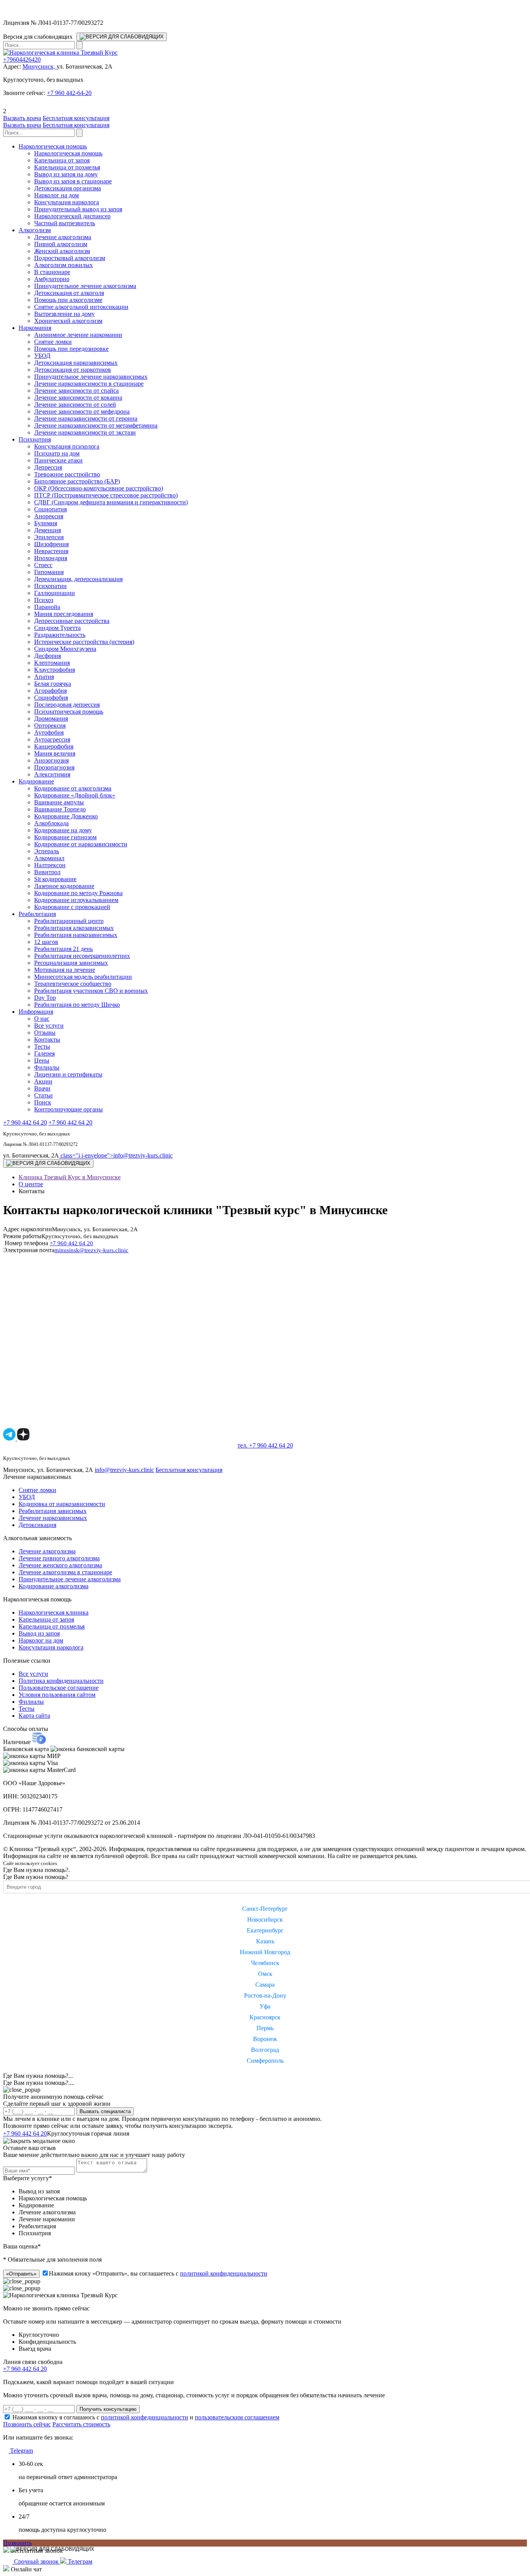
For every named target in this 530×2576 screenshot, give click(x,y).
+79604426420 (22, 60)
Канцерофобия (54, 746)
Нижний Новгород (265, 1952)
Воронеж (265, 2039)
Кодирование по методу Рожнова (78, 893)
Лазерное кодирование (64, 886)
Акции (43, 1081)
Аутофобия (49, 732)
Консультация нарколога (67, 202)
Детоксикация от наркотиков (73, 370)
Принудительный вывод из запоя (78, 209)
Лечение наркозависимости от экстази (85, 432)
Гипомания (49, 572)
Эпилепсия (49, 537)
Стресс (43, 565)
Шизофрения (51, 544)
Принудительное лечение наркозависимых (91, 377)
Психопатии (50, 586)
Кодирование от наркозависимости (81, 844)
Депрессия (48, 467)
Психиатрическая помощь (69, 712)
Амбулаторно (52, 279)
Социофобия (51, 698)
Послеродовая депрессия (67, 705)
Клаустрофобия (55, 670)
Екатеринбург (265, 1930)
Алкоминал (49, 858)
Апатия (44, 677)
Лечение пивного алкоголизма (59, 1558)
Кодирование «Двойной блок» (75, 795)
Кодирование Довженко (66, 816)
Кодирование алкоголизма (54, 1586)
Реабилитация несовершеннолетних (82, 956)
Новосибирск (265, 1919)
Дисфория (48, 656)
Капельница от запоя (62, 160)
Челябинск (265, 1963)
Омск (265, 1974)
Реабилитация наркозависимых (76, 935)
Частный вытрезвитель (65, 223)
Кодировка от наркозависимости (62, 1504)
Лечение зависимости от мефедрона (82, 412)
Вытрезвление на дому (64, 314)
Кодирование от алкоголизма (73, 788)
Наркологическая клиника (54, 1612)
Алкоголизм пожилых (63, 265)
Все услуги (49, 1026)
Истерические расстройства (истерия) (84, 642)
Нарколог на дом (56, 195)
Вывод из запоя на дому (66, 174)
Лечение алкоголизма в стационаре (65, 1572)
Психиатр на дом (57, 453)
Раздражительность (60, 635)
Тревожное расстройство (67, 474)
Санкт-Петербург (265, 1909)
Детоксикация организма (68, 188)
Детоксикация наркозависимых (76, 363)
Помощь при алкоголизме (68, 300)
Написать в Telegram (162, 2133)
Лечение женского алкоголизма (60, 1565)
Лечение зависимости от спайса (76, 391)
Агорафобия (50, 691)
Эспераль (47, 851)
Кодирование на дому (63, 830)
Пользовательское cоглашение (59, 1688)
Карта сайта (34, 1716)
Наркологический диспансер (72, 216)
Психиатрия (35, 439)
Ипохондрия (51, 558)
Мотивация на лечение (65, 970)
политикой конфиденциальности (224, 2273)
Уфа (265, 2006)
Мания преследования (64, 614)
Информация (36, 1012)
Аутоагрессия (52, 739)
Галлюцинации (55, 593)
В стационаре (52, 272)
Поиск (43, 1102)
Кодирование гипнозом (65, 837)
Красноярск (265, 2017)
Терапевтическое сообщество (73, 984)
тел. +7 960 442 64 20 (265, 1445)
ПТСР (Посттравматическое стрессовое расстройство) (106, 495)
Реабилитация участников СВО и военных (91, 991)
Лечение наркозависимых (53, 1518)
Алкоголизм (35, 230)
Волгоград (265, 2050)
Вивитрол (47, 872)
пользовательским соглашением (237, 2417)
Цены (42, 1060)
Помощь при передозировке (71, 349)
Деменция (48, 530)
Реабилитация (37, 914)
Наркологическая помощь (53, 146)
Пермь (265, 2028)
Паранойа (47, 607)
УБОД (42, 356)
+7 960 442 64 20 (25, 1122)
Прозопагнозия (54, 767)
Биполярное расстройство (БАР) (77, 481)
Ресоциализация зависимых (71, 963)
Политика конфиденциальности (61, 1681)
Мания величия (55, 753)
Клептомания (52, 663)
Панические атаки (58, 460)
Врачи (42, 1088)
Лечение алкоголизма (63, 237)
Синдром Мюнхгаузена (65, 649)
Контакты (47, 1040)
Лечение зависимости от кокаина (78, 398)
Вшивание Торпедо (60, 809)
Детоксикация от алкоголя (69, 293)
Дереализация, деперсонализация (78, 579)
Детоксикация (37, 1525)
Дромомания (51, 719)
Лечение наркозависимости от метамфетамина (96, 425)
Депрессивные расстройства (72, 621)
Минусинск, (40, 66)
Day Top (45, 998)
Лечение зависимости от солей (75, 405)
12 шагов (46, 942)
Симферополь (265, 2061)
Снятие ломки (53, 342)
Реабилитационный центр (69, 921)
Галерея (44, 1053)
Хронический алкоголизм (68, 321)
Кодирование (36, 781)
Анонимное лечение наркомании (78, 335)
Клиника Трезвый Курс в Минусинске (70, 1177)
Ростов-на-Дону (265, 1995)
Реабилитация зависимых (53, 1511)
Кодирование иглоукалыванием (76, 900)
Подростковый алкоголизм (70, 258)
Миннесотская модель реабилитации (83, 977)
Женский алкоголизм (62, 251)
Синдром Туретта (57, 628)
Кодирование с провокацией (72, 907)
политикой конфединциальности (145, 2417)
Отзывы (45, 1033)
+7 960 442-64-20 (69, 93)
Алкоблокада (51, 823)
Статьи (43, 1095)
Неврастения (51, 551)
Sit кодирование (55, 879)
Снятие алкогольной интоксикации (81, 307)
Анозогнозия (51, 760)
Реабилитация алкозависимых (74, 928)
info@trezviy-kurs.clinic (116, 1155)
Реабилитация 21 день (63, 949)
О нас (42, 1019)
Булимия (46, 523)
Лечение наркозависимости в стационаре (89, 384)
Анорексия (49, 516)
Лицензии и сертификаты (68, 1074)
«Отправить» (21, 2274)
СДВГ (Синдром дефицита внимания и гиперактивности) (111, 502)
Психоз (44, 600)
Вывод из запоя (39, 1633)
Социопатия (50, 509)
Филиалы (47, 1067)
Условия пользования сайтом (57, 1695)
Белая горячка (53, 684)
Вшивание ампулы (59, 802)
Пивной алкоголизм (61, 244)
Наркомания (35, 328)
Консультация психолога (67, 446)
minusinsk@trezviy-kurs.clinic (91, 1250)
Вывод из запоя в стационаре (73, 181)
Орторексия (50, 726)
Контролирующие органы (68, 1109)
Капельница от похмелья (67, 167)
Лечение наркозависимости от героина (86, 418)
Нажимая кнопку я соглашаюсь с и (146, 2417)
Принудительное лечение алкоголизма (85, 286)
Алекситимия (52, 774)
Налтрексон (50, 865)
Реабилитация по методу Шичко (77, 1005)
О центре (31, 1184)
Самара (265, 1985)
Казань (265, 1941)
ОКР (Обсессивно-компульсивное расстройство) (99, 488)
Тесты (42, 1046)
